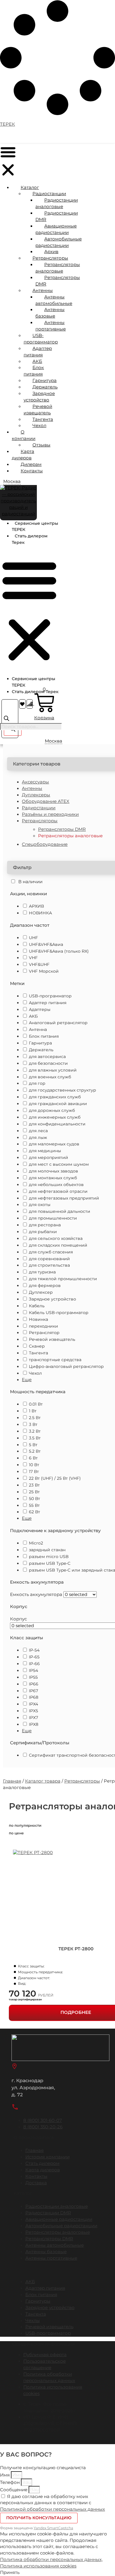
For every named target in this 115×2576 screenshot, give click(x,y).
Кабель (37, 1306)
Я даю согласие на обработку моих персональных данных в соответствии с (52, 2503)
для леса (38, 1131)
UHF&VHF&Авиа (46, 944)
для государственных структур (63, 1090)
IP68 (34, 1697)
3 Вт (33, 1424)
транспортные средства (55, 1360)
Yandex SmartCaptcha (53, 2528)
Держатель (41, 1050)
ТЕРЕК (8, 124)
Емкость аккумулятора (36, 1595)
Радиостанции (39, 808)
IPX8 (34, 1724)
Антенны (32, 788)
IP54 (33, 1670)
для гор (37, 1083)
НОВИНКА (40, 913)
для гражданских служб (55, 1097)
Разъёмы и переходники (50, 814)
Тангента (38, 1353)
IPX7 (33, 1718)
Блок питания (44, 1036)
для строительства (49, 1265)
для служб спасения (51, 1252)
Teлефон (10, 2482)
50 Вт (34, 1499)
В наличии (30, 882)
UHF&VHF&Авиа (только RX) (59, 951)
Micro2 (36, 1543)
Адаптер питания (48, 1003)
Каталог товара (43, 1781)
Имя (5, 2475)
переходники (43, 1326)
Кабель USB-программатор (59, 1313)
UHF (33, 938)
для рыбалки (43, 1232)
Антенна (38, 1029)
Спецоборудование (45, 844)
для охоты (40, 1205)
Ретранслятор (44, 1333)
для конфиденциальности (57, 1124)
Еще (27, 1380)
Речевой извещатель (52, 1339)
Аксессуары (35, 782)
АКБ (33, 1016)
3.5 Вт (35, 1438)
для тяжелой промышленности (63, 1279)
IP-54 (34, 1650)
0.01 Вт (36, 1404)
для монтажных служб (53, 1178)
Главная (12, 1781)
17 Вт (34, 1471)
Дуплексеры (36, 795)
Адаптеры (40, 1009)
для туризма (42, 1272)
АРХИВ (36, 906)
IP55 (33, 1677)
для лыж (38, 1137)
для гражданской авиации (58, 1104)
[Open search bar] (6, 720)
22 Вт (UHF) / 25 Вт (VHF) (55, 1478)
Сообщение (14, 2490)
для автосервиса (47, 1057)
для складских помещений (58, 1245)
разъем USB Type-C (50, 1563)
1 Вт (33, 1411)
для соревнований (49, 1259)
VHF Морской (44, 971)
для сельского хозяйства (56, 1238)
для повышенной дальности (60, 1211)
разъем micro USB (49, 1557)
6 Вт (34, 1458)
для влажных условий (53, 1070)
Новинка (38, 1319)
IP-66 (34, 1664)
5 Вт (33, 1445)
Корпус (18, 1619)
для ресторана (45, 1225)
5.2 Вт (35, 1451)
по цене (16, 1833)
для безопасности (48, 1063)
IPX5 (33, 1711)
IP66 (34, 1684)
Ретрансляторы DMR (62, 829)
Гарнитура (40, 1043)
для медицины (45, 1151)
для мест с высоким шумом (59, 1164)
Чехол (35, 1373)
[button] (8, 162)
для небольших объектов (56, 1185)
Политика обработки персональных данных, (51, 2560)
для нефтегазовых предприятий (64, 1198)
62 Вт (34, 1512)
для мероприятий (49, 1157)
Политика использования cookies (38, 2566)
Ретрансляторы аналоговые (70, 836)
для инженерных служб (55, 1117)
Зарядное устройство (52, 1299)
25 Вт (34, 1492)
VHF (33, 958)
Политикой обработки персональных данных (52, 2509)
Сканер (37, 1346)
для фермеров (45, 1285)
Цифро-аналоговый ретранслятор (66, 1366)
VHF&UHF (39, 964)
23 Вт (34, 1485)
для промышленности (53, 1218)
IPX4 (33, 1704)
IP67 (33, 1691)
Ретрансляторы (82, 1781)
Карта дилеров (23, 455)
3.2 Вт (35, 1431)
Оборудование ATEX (46, 801)
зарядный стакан (47, 1550)
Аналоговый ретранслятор (58, 1023)
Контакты (32, 471)
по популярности (25, 1825)
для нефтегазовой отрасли (58, 1191)
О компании (24, 435)
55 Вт (34, 1505)
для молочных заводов (54, 1171)
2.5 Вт (35, 1418)
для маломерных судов (54, 1144)
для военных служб (50, 1077)
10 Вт (34, 1465)
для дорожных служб (52, 1110)
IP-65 (34, 1657)
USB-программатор (50, 996)
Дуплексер (41, 1292)
